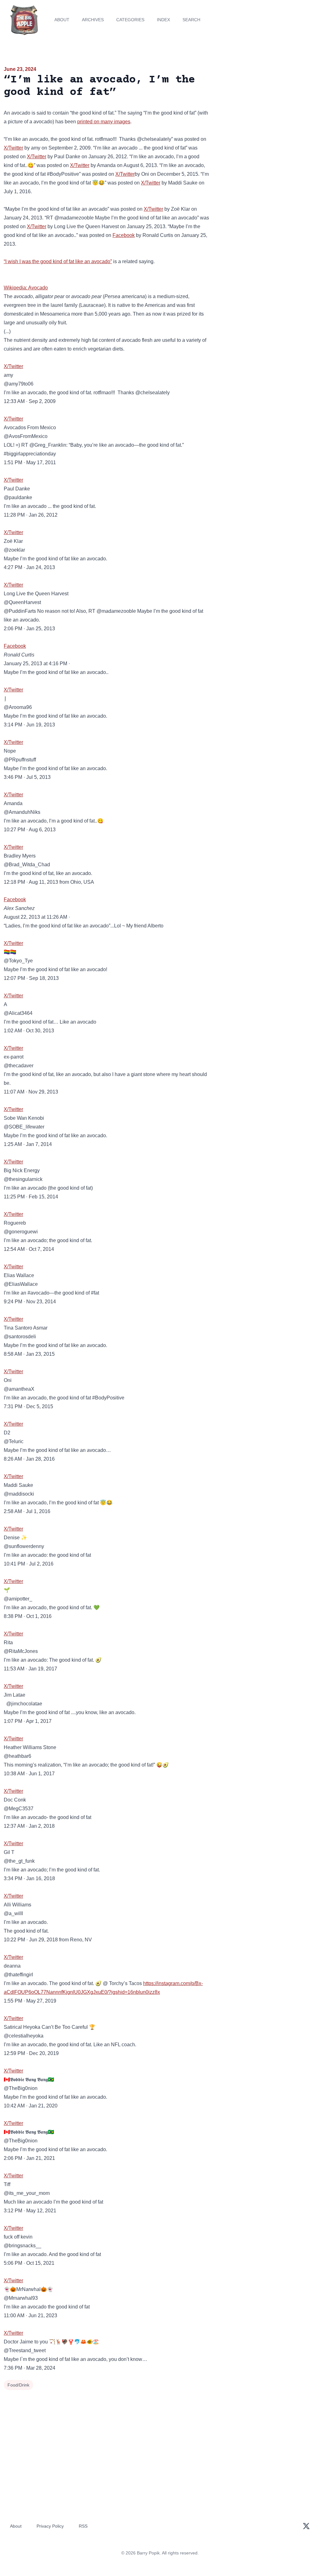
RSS (83, 2526)
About (62, 20)
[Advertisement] (267, 109)
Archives (93, 20)
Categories (130, 20)
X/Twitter (13, 148)
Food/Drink (18, 2385)
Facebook (124, 235)
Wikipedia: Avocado (26, 288)
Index (163, 20)
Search (191, 20)
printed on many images (104, 122)
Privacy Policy (50, 2526)
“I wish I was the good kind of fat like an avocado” (58, 261)
